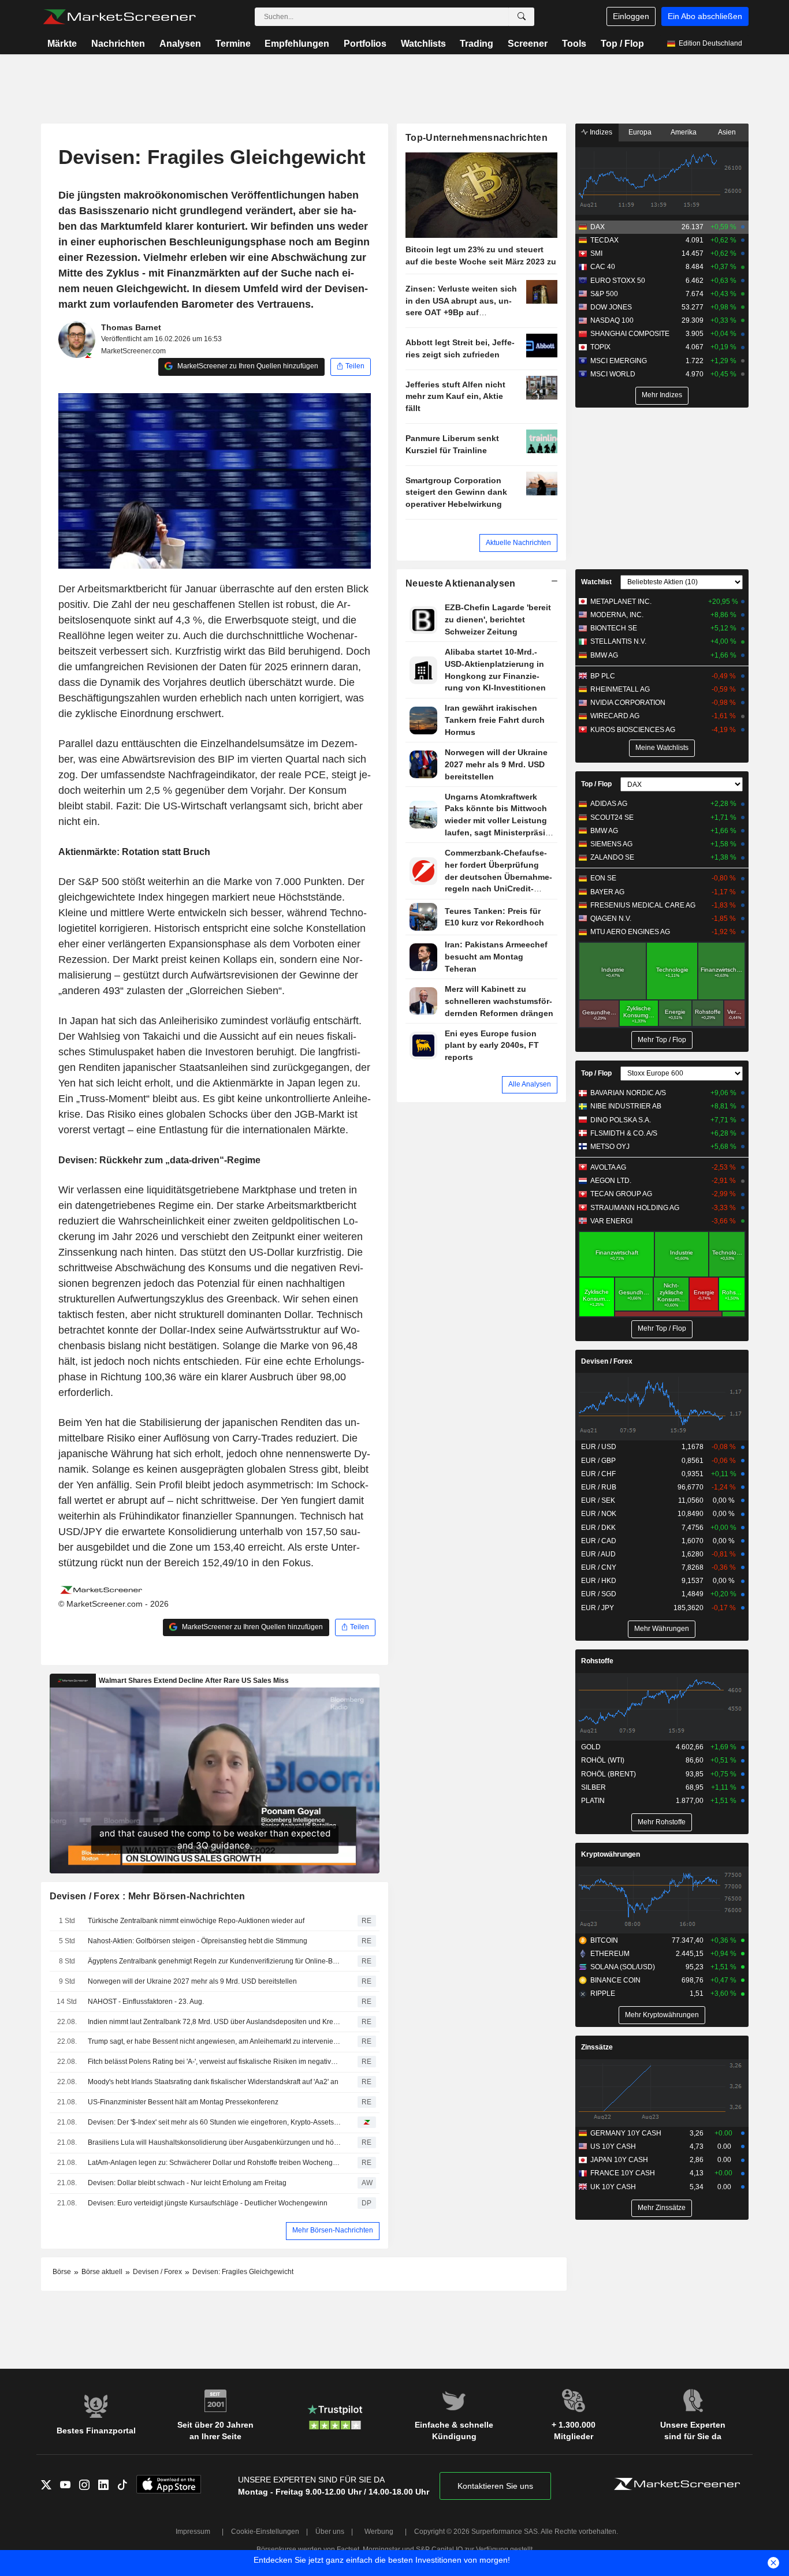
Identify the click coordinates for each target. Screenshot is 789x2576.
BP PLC (603, 676)
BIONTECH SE (614, 628)
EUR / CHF (598, 1474)
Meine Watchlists (662, 748)
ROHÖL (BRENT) (609, 1774)
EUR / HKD (599, 1581)
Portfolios (365, 44)
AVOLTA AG (608, 1167)
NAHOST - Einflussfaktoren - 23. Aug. (146, 2002)
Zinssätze (597, 2047)
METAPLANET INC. (621, 602)
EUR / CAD (599, 1541)
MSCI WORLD (613, 374)
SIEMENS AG (611, 844)
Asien (727, 132)
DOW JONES (611, 307)
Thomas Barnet (131, 327)
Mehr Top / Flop (662, 1040)
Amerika (684, 132)
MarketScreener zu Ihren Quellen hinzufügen (247, 366)
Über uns (330, 2532)
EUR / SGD (599, 1594)
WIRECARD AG (615, 716)
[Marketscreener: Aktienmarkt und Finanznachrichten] (119, 17)
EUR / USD (599, 1447)
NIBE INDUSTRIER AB (626, 1106)
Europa (640, 132)
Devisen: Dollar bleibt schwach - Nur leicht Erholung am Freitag (187, 2183)
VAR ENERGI (611, 1221)
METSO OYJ (610, 1147)
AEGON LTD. (611, 1181)
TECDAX (604, 240)
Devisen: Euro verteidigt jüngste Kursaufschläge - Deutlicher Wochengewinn (208, 2203)
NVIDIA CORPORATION (628, 703)
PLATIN (593, 1801)
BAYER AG (607, 892)
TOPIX (600, 347)
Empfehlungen (297, 44)
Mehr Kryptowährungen (662, 2015)
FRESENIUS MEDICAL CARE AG (643, 905)
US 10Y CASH (613, 2146)
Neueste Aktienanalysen (460, 583)
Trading (477, 44)
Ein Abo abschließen (705, 16)
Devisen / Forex (607, 1361)
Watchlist (596, 582)
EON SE (603, 878)
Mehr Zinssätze (662, 2208)
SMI (596, 253)
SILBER (593, 1787)
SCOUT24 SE (612, 817)
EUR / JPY (598, 1608)
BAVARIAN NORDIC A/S (628, 1093)
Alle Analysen (530, 1084)
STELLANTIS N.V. (618, 641)
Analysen (180, 44)
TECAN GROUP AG (621, 1194)
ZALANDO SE (612, 857)
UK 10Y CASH (613, 2187)
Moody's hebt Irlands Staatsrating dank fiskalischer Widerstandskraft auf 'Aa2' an (213, 2082)
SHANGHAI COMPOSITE (630, 334)
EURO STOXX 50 (618, 281)
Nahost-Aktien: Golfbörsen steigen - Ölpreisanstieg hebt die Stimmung (198, 1941)
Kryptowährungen (611, 1854)
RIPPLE (603, 1993)
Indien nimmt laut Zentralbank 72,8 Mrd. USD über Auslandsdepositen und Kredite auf (214, 2022)
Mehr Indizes (662, 395)
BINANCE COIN (615, 1980)
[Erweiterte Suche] (522, 17)
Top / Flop (622, 44)
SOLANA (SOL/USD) (623, 1967)
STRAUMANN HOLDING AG (635, 1208)
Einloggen (631, 16)
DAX (598, 227)
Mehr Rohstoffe (662, 1822)
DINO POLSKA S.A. (621, 1120)
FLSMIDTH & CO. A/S (624, 1133)
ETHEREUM (610, 1954)
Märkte (62, 44)
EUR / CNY (599, 1567)
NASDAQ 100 (612, 320)
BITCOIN (604, 1940)
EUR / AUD (598, 1554)
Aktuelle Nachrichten (518, 543)
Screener (528, 44)
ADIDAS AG (609, 804)
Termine (233, 44)
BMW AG (604, 655)
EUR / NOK (599, 1514)
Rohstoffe (597, 1661)
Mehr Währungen (662, 1629)
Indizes (600, 132)
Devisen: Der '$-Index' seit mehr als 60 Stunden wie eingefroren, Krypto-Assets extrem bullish (214, 2122)
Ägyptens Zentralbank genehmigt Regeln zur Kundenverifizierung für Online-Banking (214, 1961)
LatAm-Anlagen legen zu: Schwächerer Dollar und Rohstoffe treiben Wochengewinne (214, 2163)
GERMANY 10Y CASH (626, 2133)
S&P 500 (604, 294)
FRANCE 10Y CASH (623, 2173)
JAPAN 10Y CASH (619, 2160)
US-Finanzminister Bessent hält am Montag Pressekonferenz (183, 2102)
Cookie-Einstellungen (265, 2532)
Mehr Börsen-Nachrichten (333, 2230)
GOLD (591, 1747)
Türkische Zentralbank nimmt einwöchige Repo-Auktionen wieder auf (196, 1921)
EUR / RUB (599, 1487)
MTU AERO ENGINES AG (630, 932)
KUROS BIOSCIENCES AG (633, 730)
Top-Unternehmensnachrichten (477, 138)
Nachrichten (118, 44)
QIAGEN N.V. (611, 919)
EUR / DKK (598, 1528)
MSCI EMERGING (619, 361)
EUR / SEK (598, 1500)
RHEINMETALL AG (620, 689)
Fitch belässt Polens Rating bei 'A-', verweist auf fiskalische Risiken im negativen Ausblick (214, 2062)
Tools (574, 44)
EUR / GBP (598, 1461)
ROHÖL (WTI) (603, 1760)
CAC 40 (603, 267)
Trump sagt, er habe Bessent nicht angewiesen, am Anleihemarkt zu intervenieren (214, 2041)
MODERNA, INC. (617, 615)
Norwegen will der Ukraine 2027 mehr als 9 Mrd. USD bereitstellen (192, 1981)
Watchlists (423, 44)
